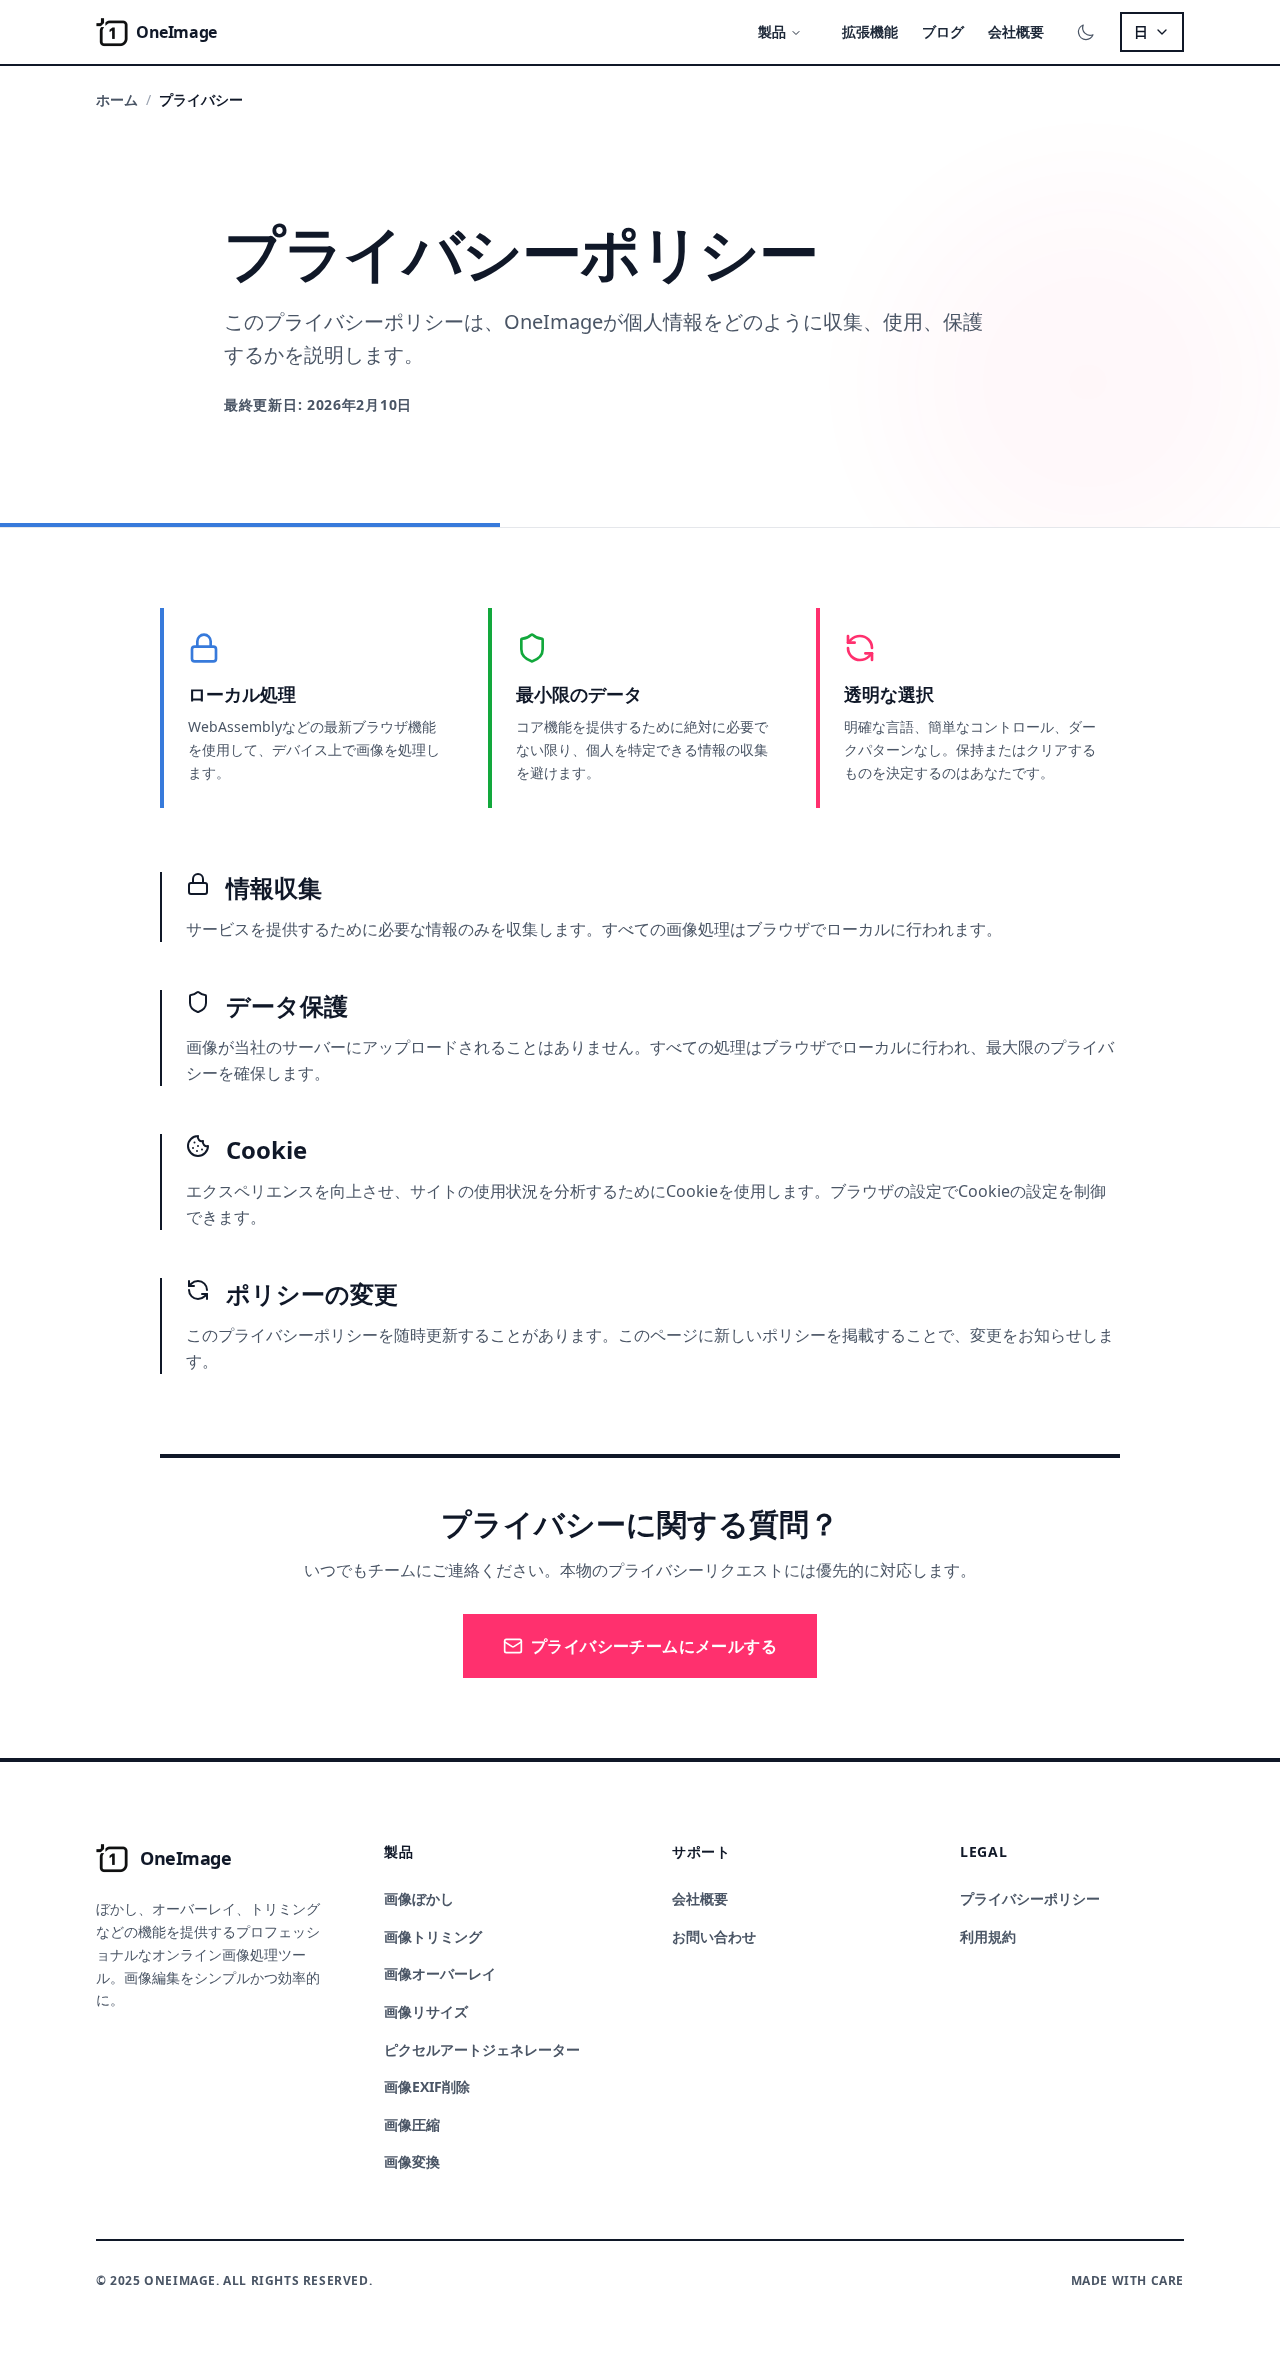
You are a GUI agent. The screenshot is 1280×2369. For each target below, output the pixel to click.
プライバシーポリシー (1030, 1898)
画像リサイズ (426, 2011)
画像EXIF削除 (427, 2086)
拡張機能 (870, 31)
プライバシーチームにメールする (654, 1646)
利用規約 (988, 1936)
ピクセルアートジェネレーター (482, 2049)
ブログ (943, 31)
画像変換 (412, 2161)
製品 (772, 31)
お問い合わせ (714, 1936)
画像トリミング (433, 1936)
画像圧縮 (412, 2124)
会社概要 (1016, 31)
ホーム (117, 99)
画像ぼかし (419, 1898)
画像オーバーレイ (440, 1973)
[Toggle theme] (1086, 32)
